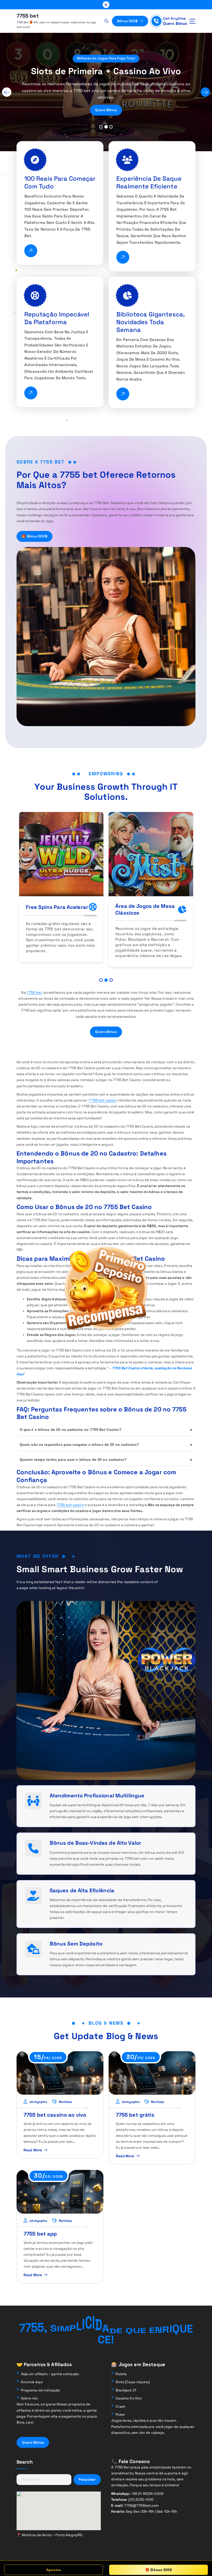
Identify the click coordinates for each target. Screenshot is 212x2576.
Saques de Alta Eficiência (82, 1890)
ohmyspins (38, 2102)
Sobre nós (29, 2398)
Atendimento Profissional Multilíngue (97, 1796)
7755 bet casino (103, 1100)
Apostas (54, 2570)
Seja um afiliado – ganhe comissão (50, 2374)
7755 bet (34, 993)
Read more (33, 2150)
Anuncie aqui (32, 2382)
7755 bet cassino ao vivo (55, 2115)
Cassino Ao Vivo (129, 2398)
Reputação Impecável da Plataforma (57, 318)
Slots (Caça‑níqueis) (133, 2382)
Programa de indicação (41, 2390)
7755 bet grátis (135, 2115)
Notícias (66, 2102)
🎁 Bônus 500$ (34, 536)
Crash (120, 2407)
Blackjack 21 (126, 2390)
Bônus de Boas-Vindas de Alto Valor (96, 1843)
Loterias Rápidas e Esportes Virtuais (139, 909)
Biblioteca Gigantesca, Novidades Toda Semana (151, 322)
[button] (101, 127)
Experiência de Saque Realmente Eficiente (149, 182)
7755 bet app (40, 2234)
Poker (120, 2415)
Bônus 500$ (128, 21)
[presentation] (7, 92)
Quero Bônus (175, 23)
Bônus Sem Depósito (76, 1944)
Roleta (121, 2374)
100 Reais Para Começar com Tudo (60, 182)
